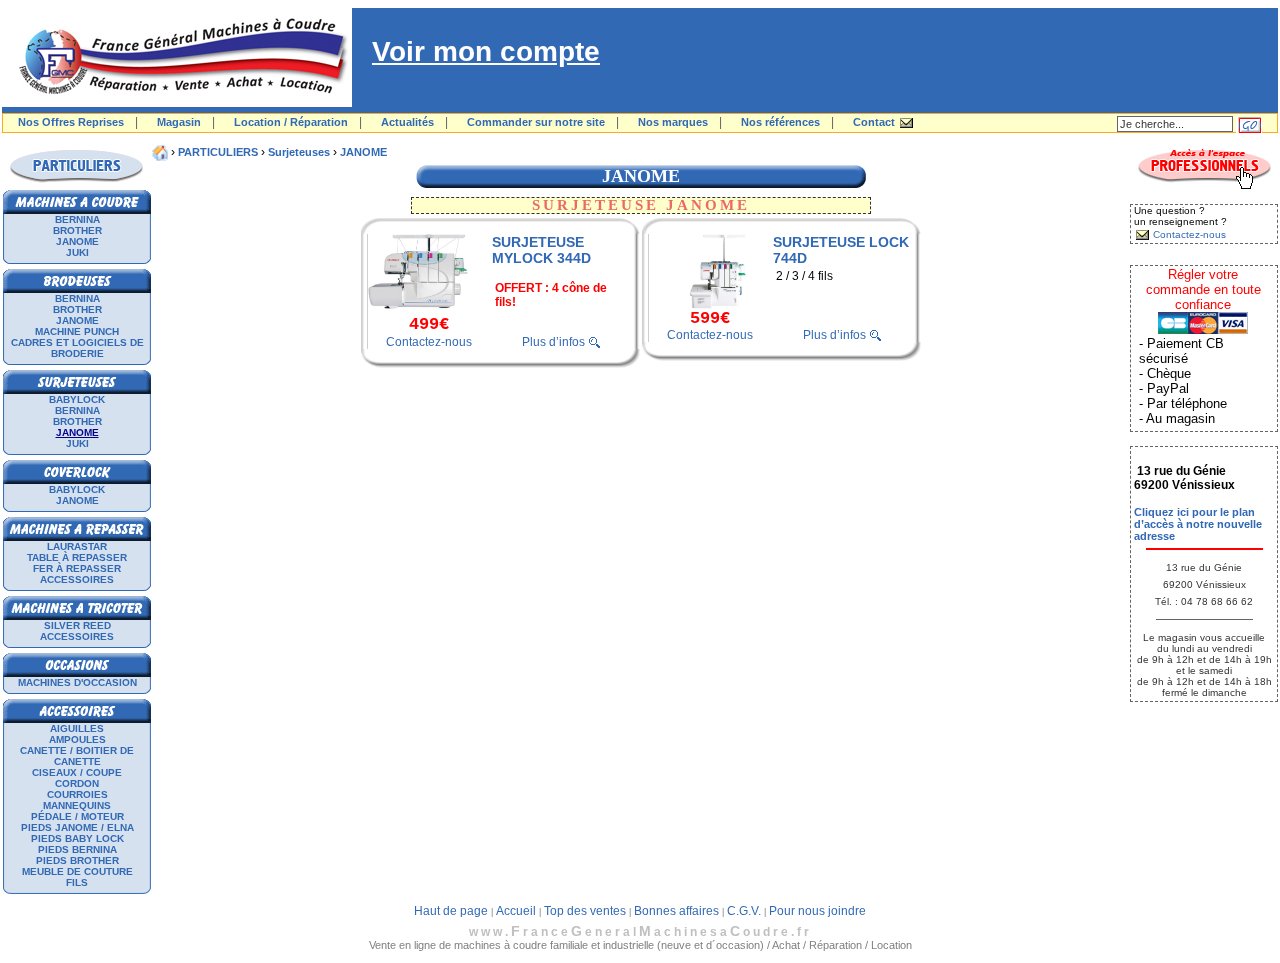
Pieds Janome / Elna (77, 827)
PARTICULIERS (218, 152)
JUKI (77, 252)
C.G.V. (744, 911)
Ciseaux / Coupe (77, 772)
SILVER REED (77, 625)
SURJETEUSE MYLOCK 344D (541, 250)
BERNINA (77, 219)
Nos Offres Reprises (71, 122)
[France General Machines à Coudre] (177, 103)
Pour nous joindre (817, 911)
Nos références (780, 122)
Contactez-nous (429, 342)
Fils (77, 882)
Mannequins (77, 805)
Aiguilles (77, 728)
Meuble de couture (77, 871)
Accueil (516, 911)
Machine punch (77, 331)
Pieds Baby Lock (77, 838)
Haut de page (451, 911)
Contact (874, 122)
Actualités (407, 122)
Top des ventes (585, 911)
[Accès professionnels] (1204, 186)
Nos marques (673, 122)
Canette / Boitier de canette (77, 756)
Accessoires (77, 579)
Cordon (77, 783)
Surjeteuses (299, 152)
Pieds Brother (77, 860)
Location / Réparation (291, 122)
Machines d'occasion (77, 682)
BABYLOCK (77, 399)
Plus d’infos (553, 342)
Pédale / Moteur (77, 816)
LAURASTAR (77, 546)
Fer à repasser (77, 568)
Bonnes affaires (676, 911)
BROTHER (77, 230)
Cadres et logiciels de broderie (77, 348)
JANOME (77, 241)
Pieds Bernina (77, 849)
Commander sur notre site (536, 122)
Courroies (77, 794)
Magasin (179, 122)
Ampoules (77, 739)
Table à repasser (77, 557)
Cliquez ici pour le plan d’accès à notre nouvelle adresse (1198, 524)
